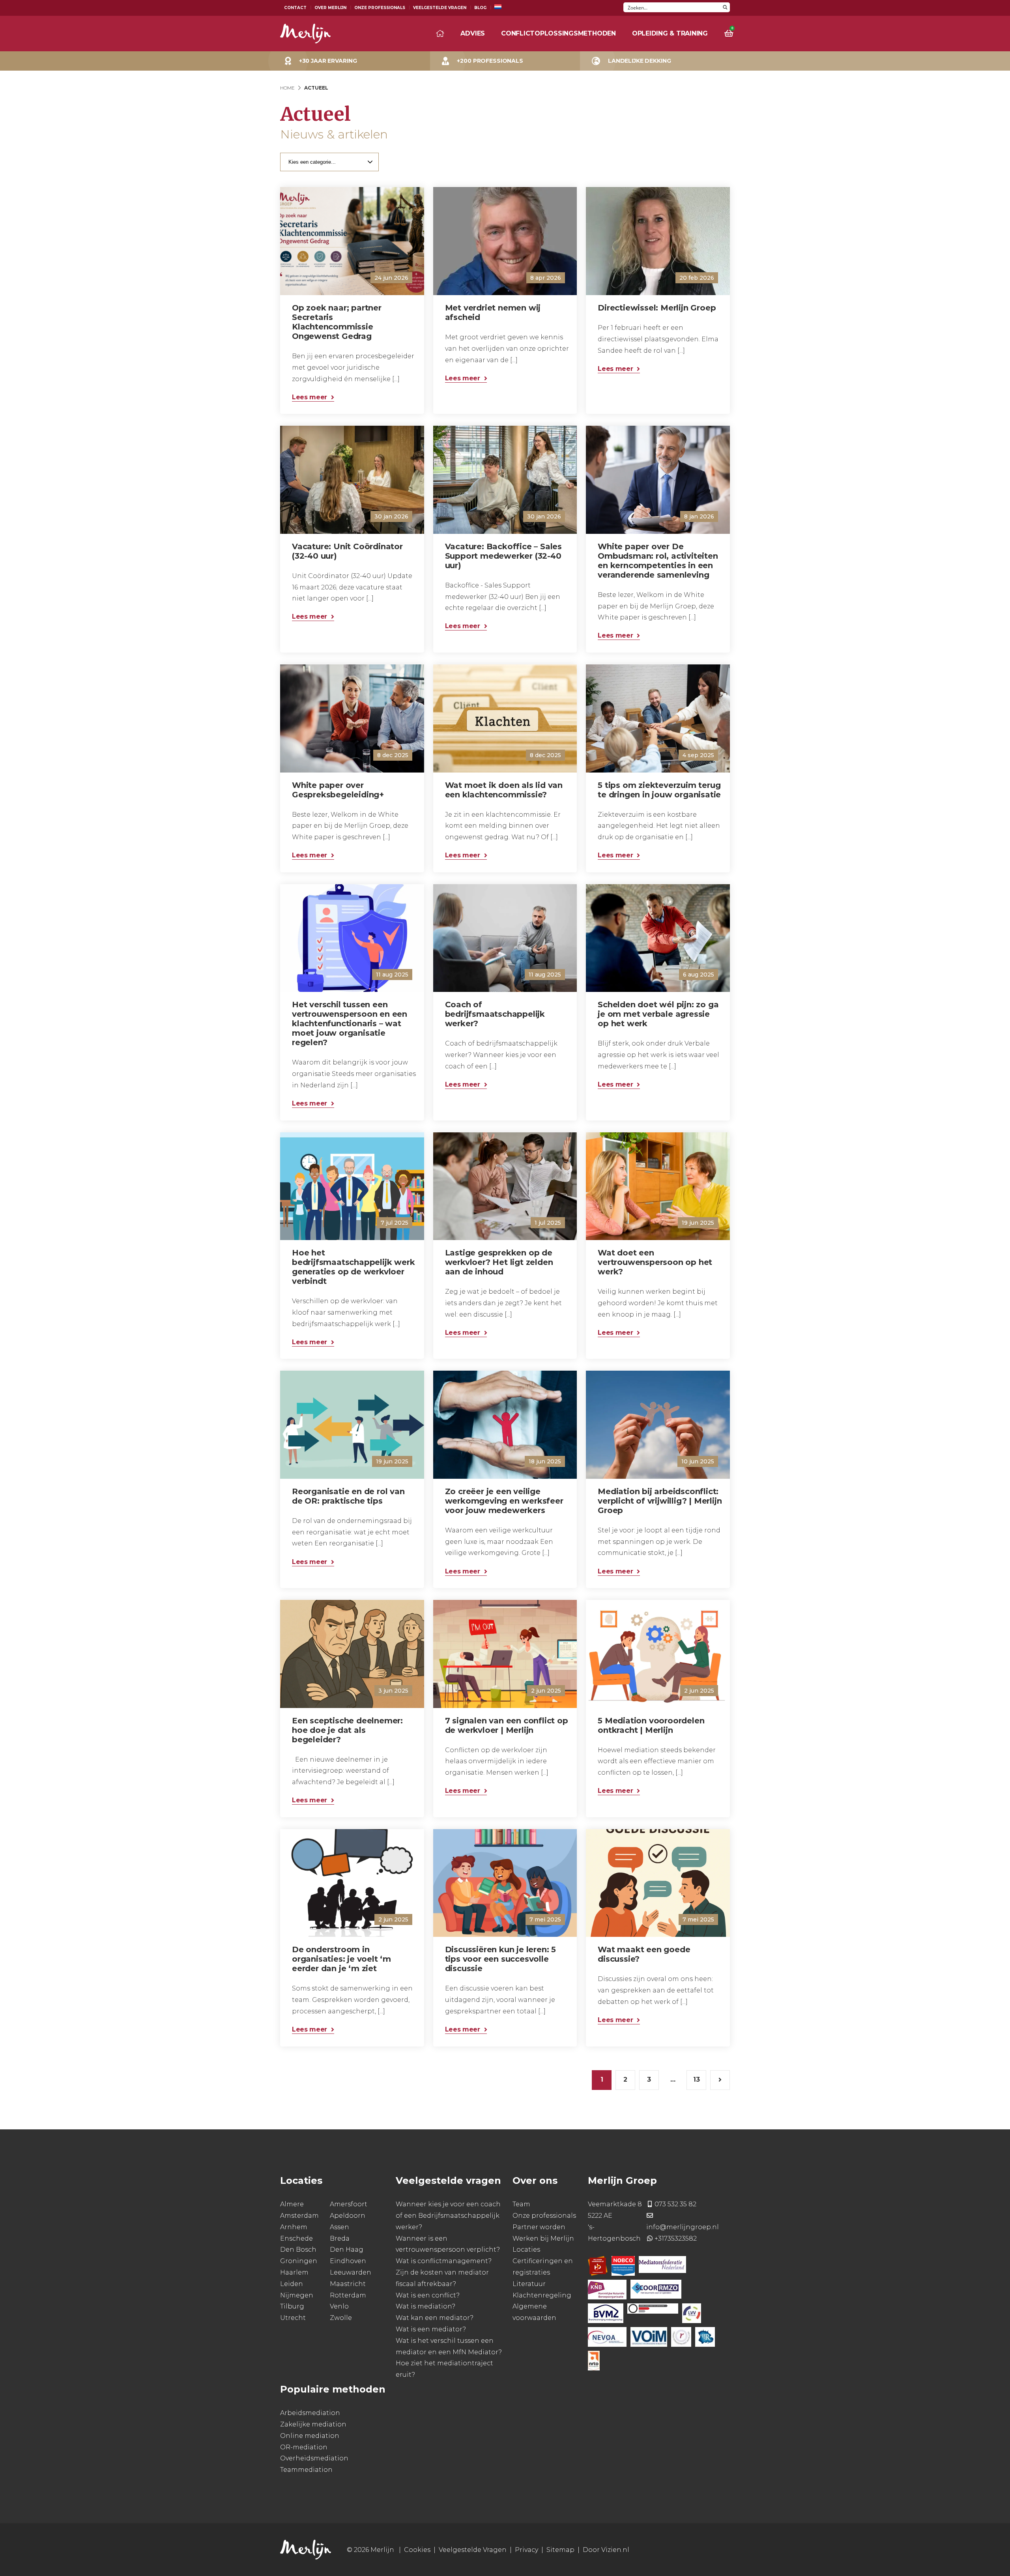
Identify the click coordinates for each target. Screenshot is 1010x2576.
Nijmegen (297, 2295)
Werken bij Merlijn (543, 2238)
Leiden (292, 2283)
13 (697, 2079)
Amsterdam (299, 2216)
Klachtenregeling (542, 2295)
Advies (473, 33)
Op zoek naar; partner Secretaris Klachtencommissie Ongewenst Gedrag (337, 322)
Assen (339, 2227)
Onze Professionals (380, 8)
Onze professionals (544, 2216)
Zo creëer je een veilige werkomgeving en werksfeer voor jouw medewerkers (504, 1501)
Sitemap (560, 2550)
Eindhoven (348, 2261)
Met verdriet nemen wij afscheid (493, 312)
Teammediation (306, 2470)
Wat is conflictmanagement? (444, 2261)
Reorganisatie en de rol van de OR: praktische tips (348, 1496)
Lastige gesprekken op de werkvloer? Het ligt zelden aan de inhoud (499, 1262)
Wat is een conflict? (428, 2295)
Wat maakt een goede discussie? (644, 1954)
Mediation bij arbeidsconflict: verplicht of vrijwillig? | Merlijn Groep (660, 1501)
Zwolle (341, 2318)
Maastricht (348, 2283)
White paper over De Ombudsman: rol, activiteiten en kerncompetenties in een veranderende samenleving (658, 561)
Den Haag (347, 2250)
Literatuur (529, 2283)
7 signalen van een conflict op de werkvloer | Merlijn (507, 1725)
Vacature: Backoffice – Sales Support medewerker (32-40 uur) (503, 556)
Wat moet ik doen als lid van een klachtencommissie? (504, 790)
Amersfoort (349, 2204)
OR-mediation (304, 2447)
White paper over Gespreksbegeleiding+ (338, 790)
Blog (480, 8)
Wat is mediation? (426, 2306)
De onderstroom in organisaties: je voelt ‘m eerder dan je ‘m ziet (341, 1959)
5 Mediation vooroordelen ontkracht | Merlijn (651, 1725)
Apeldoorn (348, 2216)
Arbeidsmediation (310, 2413)
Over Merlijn (330, 8)
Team (521, 2204)
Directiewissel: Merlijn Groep (657, 308)
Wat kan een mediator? (435, 2318)
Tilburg (292, 2306)
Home (287, 88)
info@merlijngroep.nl (683, 2227)
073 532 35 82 (675, 2204)
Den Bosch (298, 2250)
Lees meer (310, 397)
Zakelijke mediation (313, 2424)
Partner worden (539, 2227)
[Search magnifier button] (725, 7)
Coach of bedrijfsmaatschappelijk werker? (495, 1014)
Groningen (299, 2261)
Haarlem (294, 2272)
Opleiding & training (670, 33)
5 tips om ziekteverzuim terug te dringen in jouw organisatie (659, 790)
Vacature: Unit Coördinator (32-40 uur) (347, 551)
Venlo (339, 2306)
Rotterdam (348, 2295)
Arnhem (294, 2227)
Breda (340, 2238)
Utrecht (293, 2318)
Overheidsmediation (314, 2458)
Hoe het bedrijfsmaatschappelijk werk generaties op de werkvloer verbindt (353, 1267)
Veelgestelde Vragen (440, 8)
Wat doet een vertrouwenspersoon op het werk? (655, 1262)
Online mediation (310, 2435)
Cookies (417, 2550)
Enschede (296, 2238)
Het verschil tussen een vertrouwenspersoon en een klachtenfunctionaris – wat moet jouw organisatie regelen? (350, 1023)
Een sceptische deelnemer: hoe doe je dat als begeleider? (347, 1730)
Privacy (527, 2550)
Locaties (526, 2250)
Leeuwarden (351, 2272)
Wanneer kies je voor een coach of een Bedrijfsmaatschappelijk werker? (448, 2216)
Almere (292, 2204)
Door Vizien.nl (606, 2550)
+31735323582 (676, 2238)
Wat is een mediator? (431, 2329)
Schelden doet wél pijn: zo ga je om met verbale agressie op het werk (658, 1014)
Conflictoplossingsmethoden (558, 33)
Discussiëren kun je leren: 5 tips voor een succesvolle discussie (500, 1959)
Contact (295, 8)
